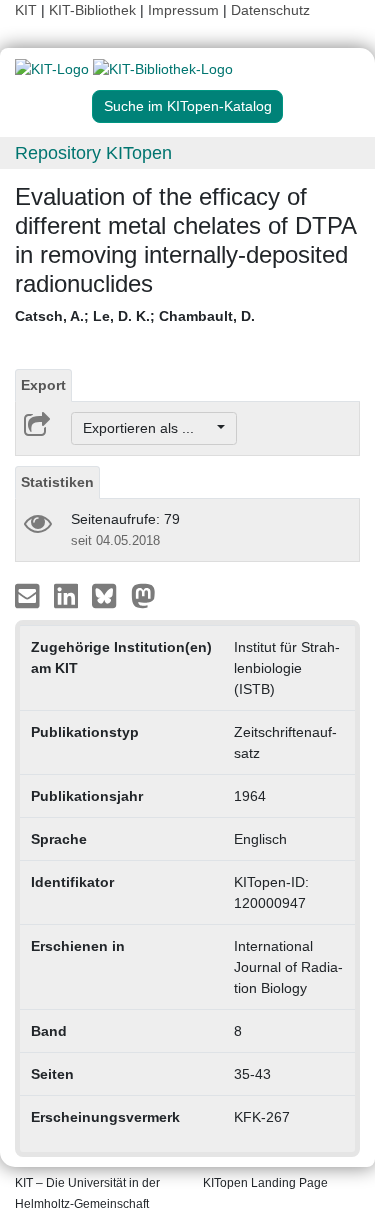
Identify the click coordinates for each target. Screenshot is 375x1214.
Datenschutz (270, 10)
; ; (135, 316)
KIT (26, 10)
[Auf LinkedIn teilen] (68, 595)
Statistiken (57, 482)
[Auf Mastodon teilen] (143, 595)
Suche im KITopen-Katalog (188, 106)
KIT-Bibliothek (94, 10)
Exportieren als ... (148, 428)
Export (43, 385)
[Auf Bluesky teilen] (109, 595)
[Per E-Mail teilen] (29, 595)
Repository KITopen (93, 153)
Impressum (183, 10)
